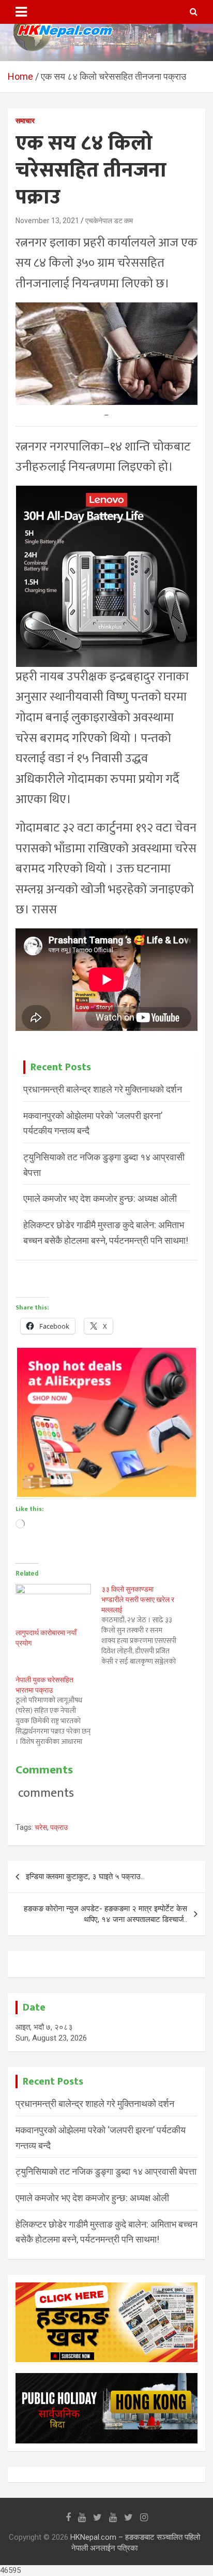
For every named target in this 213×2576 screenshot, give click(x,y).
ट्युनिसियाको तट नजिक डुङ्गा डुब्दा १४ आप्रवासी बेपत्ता (106, 2171)
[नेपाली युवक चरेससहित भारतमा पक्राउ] (58, 1711)
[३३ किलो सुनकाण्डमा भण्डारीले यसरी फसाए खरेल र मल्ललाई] (144, 1625)
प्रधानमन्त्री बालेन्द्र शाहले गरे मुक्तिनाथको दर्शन (103, 1089)
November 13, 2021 (47, 221)
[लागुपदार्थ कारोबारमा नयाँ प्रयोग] (53, 1605)
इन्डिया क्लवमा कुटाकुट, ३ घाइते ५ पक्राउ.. (85, 1876)
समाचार (25, 121)
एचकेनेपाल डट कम (109, 221)
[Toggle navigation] (21, 12)
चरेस (41, 1827)
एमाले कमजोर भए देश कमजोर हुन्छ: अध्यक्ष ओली (100, 1198)
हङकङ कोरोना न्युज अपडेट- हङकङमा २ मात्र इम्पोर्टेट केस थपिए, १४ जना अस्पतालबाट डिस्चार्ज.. (105, 1914)
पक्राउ (59, 1827)
